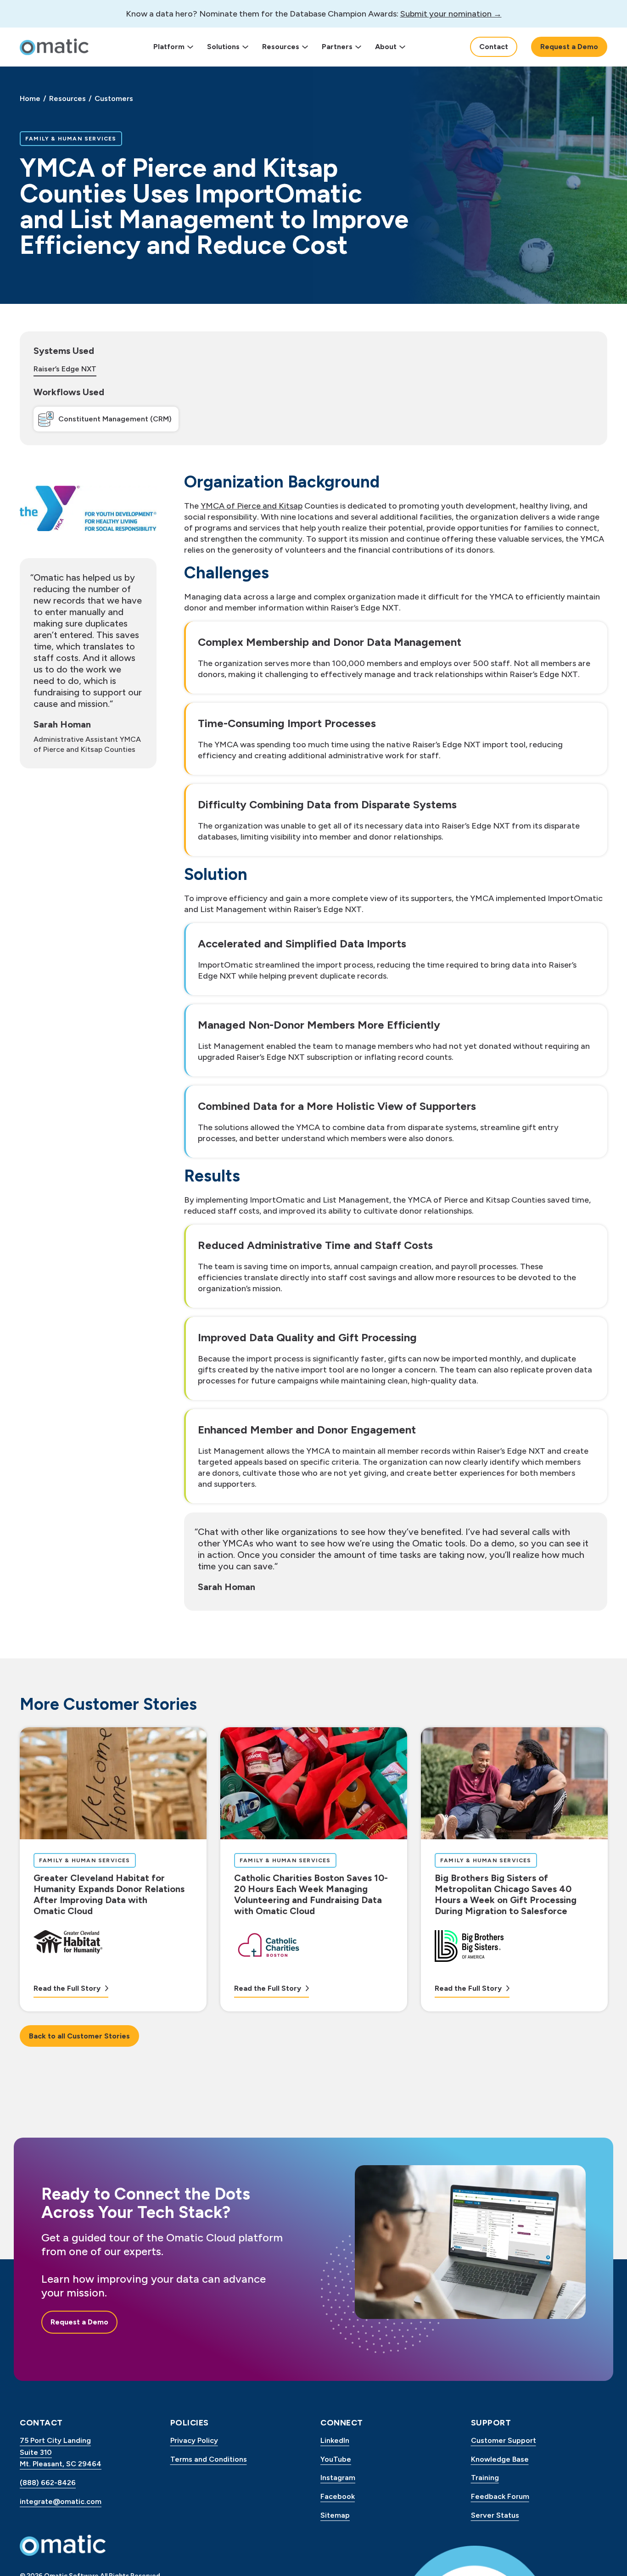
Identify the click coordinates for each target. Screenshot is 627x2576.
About (386, 47)
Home (30, 98)
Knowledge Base (500, 2459)
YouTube (336, 2459)
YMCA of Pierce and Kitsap (252, 506)
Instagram (338, 2478)
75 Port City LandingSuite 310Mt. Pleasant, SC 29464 (61, 2452)
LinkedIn (335, 2440)
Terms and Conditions (209, 2459)
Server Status (495, 2515)
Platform (169, 47)
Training (485, 2478)
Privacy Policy (194, 2440)
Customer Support (504, 2440)
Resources (281, 47)
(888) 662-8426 (48, 2483)
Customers (114, 98)
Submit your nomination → (451, 14)
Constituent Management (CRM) (115, 419)
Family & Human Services (71, 138)
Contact (494, 47)
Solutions (223, 47)
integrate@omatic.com (61, 2501)
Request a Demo (569, 47)
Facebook (338, 2496)
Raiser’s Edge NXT (65, 369)
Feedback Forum (500, 2496)
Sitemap (335, 2515)
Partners (337, 47)
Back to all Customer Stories (79, 2036)
